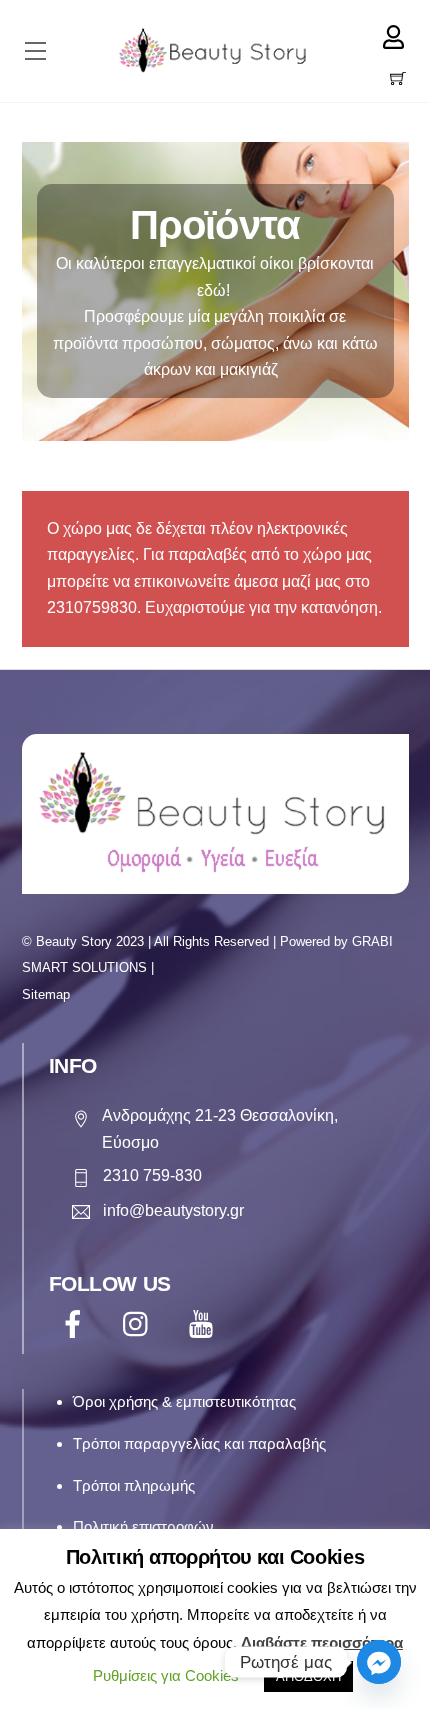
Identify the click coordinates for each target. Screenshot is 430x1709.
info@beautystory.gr (173, 1210)
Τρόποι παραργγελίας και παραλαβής (199, 1443)
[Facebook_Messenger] (379, 1662)
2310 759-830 (152, 1175)
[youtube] (204, 1324)
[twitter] (140, 1324)
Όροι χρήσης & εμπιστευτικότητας (184, 1401)
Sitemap (46, 994)
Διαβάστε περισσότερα (322, 1642)
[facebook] (76, 1324)
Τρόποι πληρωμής (134, 1485)
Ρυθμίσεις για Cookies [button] (166, 1675)
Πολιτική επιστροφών (143, 1526)
